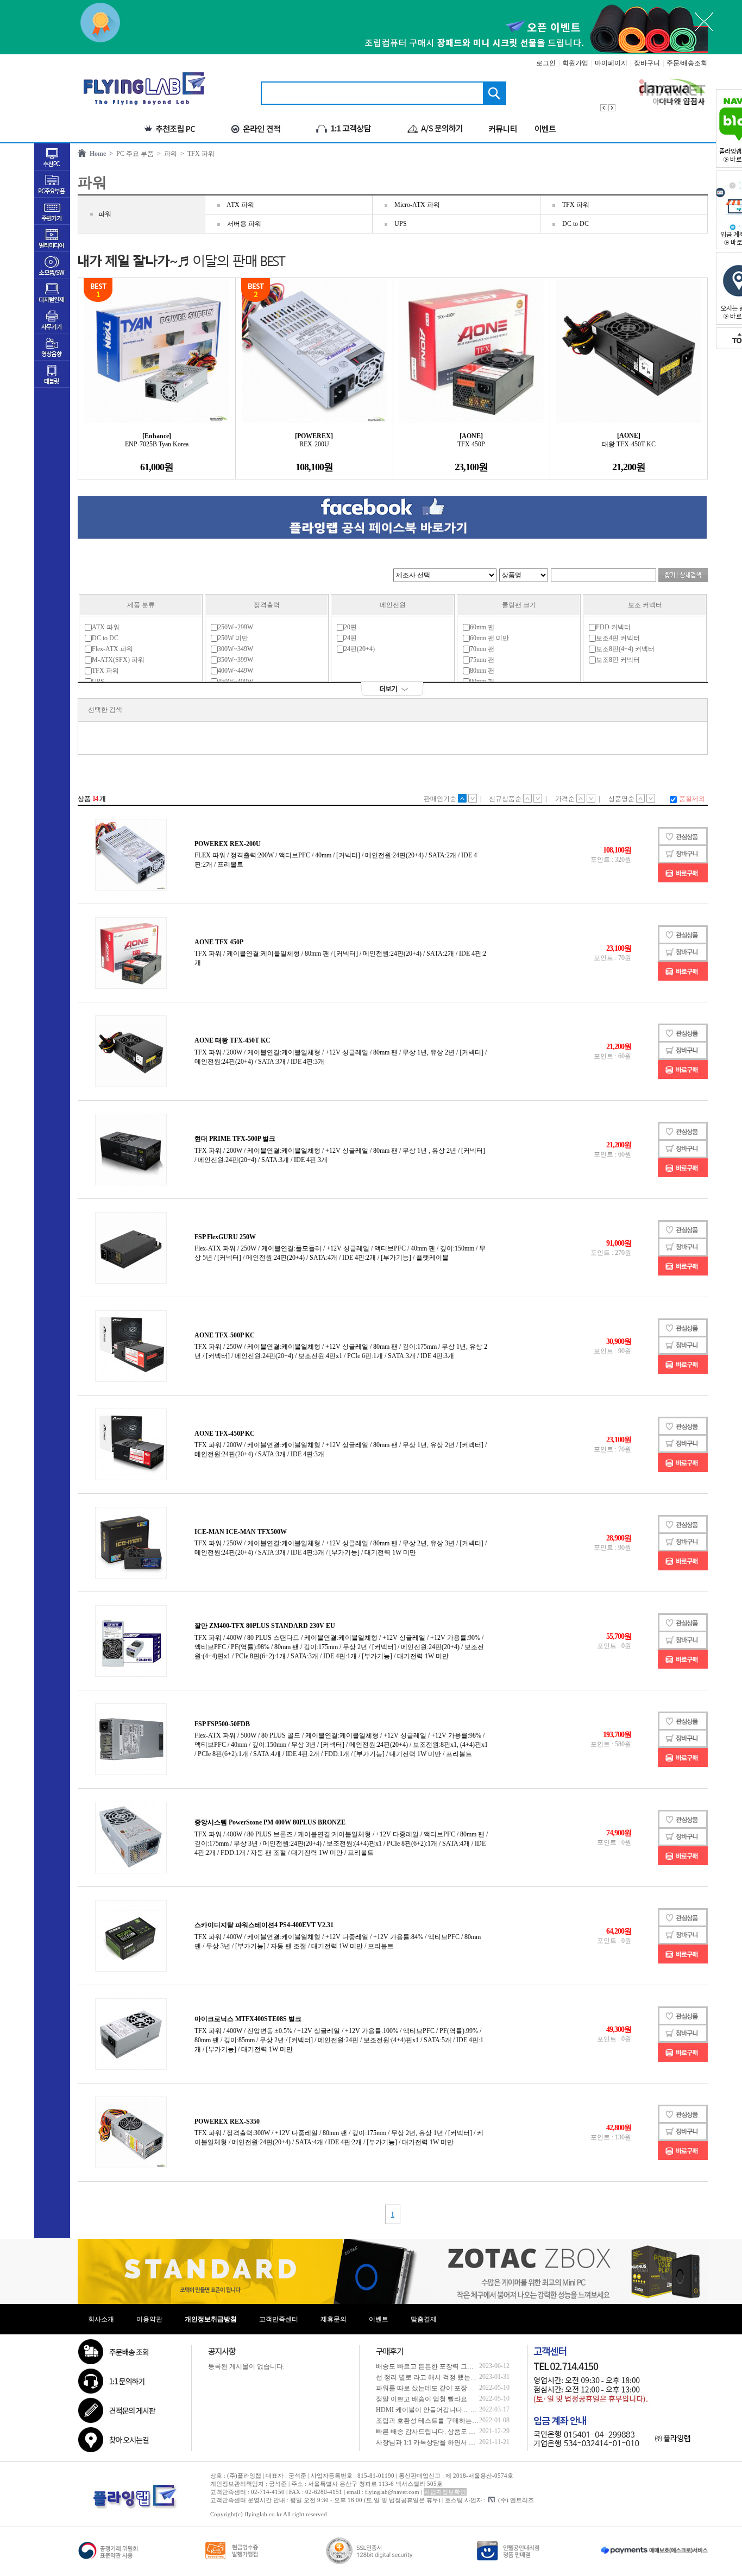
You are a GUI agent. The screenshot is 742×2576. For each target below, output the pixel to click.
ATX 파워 (240, 205)
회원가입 (575, 63)
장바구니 (647, 63)
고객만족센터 (279, 2319)
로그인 (546, 63)
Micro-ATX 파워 (417, 205)
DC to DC (576, 224)
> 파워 (165, 154)
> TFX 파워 (196, 154)
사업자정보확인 (445, 2492)
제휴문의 (334, 2319)
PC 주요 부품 (133, 154)
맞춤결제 (424, 2319)
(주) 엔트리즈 (516, 2500)
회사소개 (101, 2319)
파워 (105, 214)
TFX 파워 (576, 205)
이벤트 (379, 2319)
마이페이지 (611, 63)
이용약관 (149, 2319)
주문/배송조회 (687, 63)
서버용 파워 (244, 224)
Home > (100, 154)
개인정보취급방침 (211, 2319)
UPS (401, 224)
